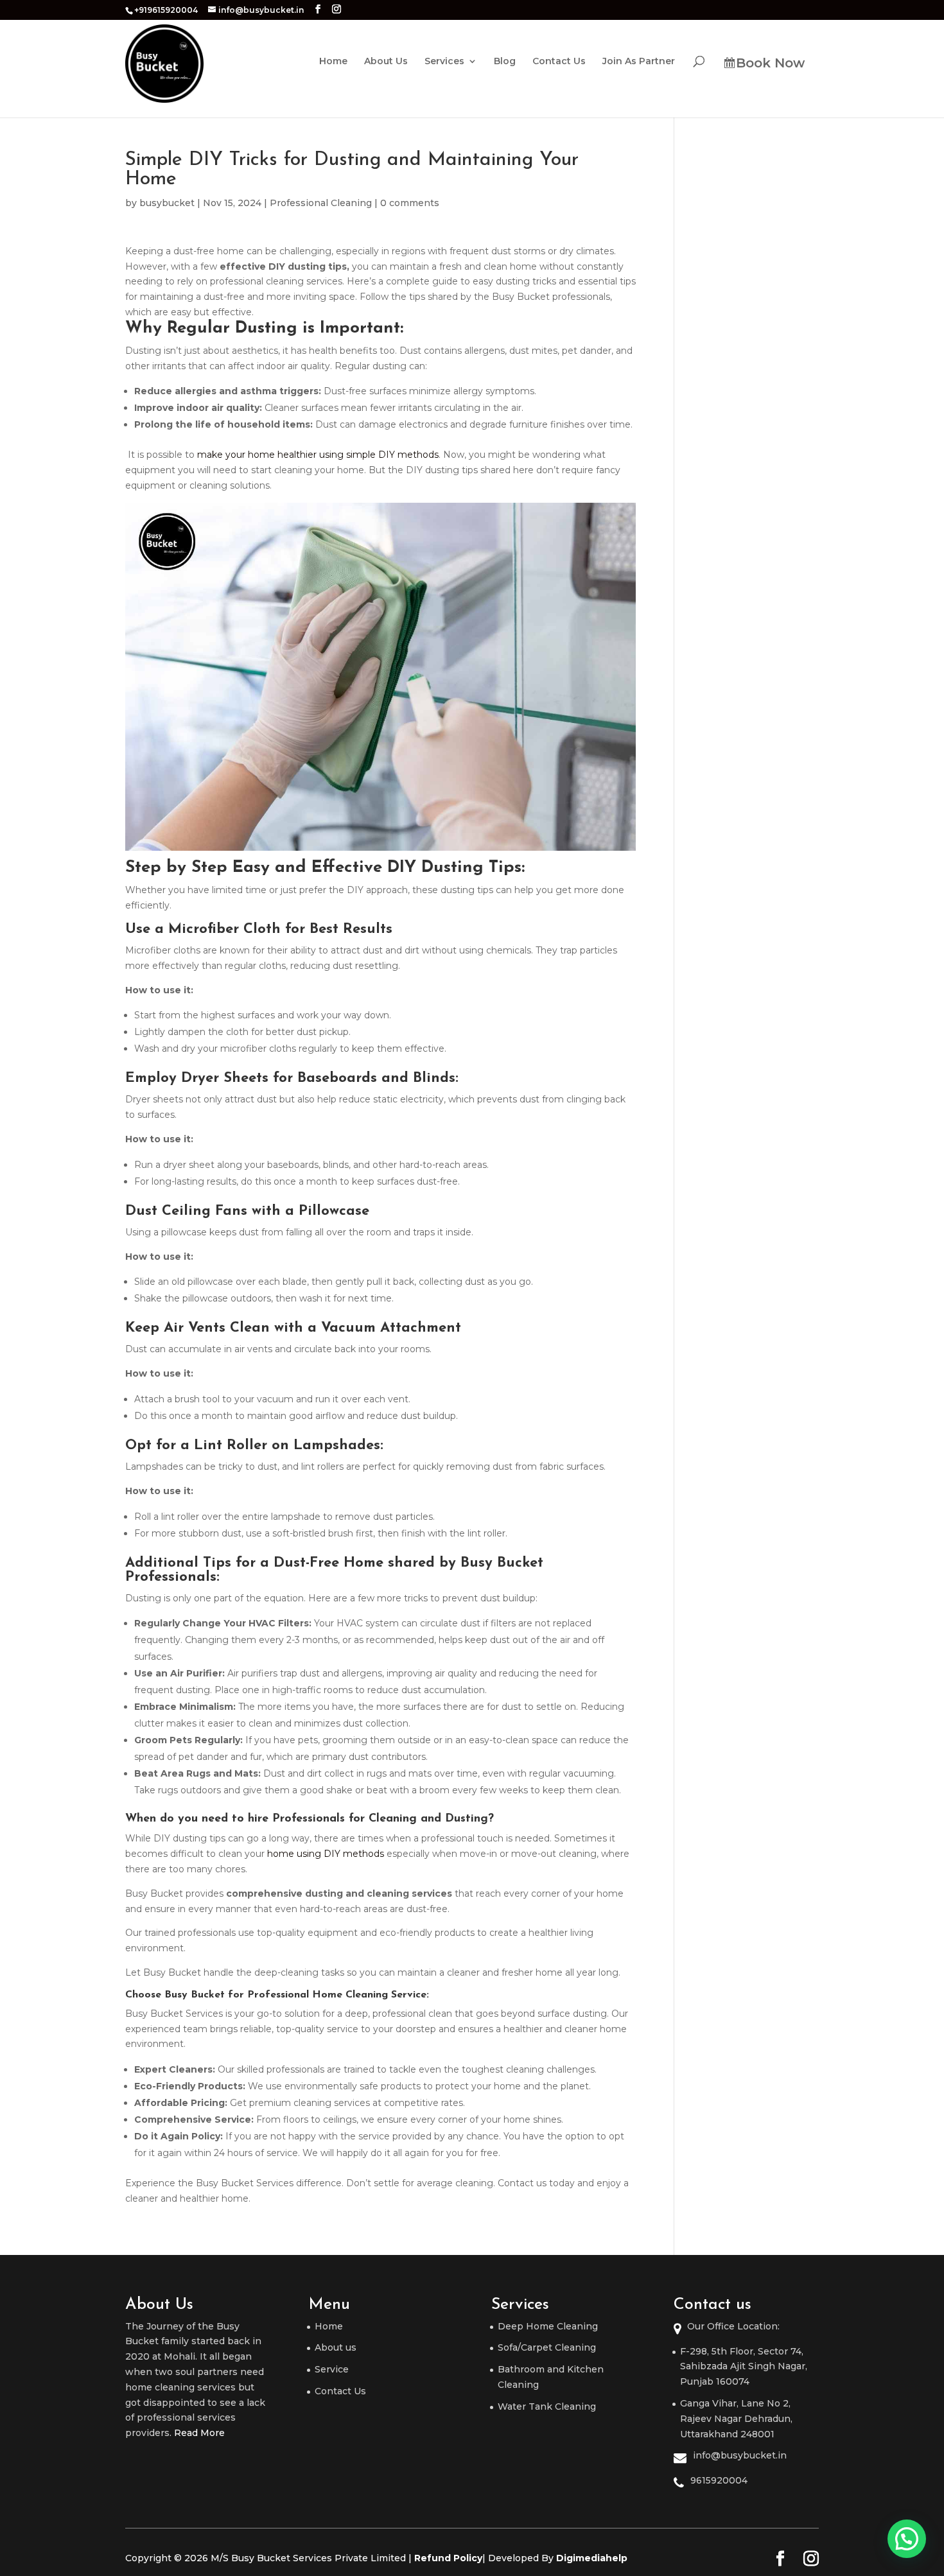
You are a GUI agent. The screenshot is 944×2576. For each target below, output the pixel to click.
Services (444, 62)
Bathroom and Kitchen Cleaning (551, 2377)
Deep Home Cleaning (548, 2326)
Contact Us (559, 62)
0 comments (410, 203)
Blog (505, 62)
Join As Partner (639, 62)
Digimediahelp (592, 2558)
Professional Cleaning (321, 203)
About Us (386, 62)
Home (333, 62)
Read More (199, 2433)
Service (332, 2369)
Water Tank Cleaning (547, 2406)
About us (336, 2347)
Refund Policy (448, 2558)
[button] (907, 2539)
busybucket (167, 203)
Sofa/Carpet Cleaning (547, 2347)
